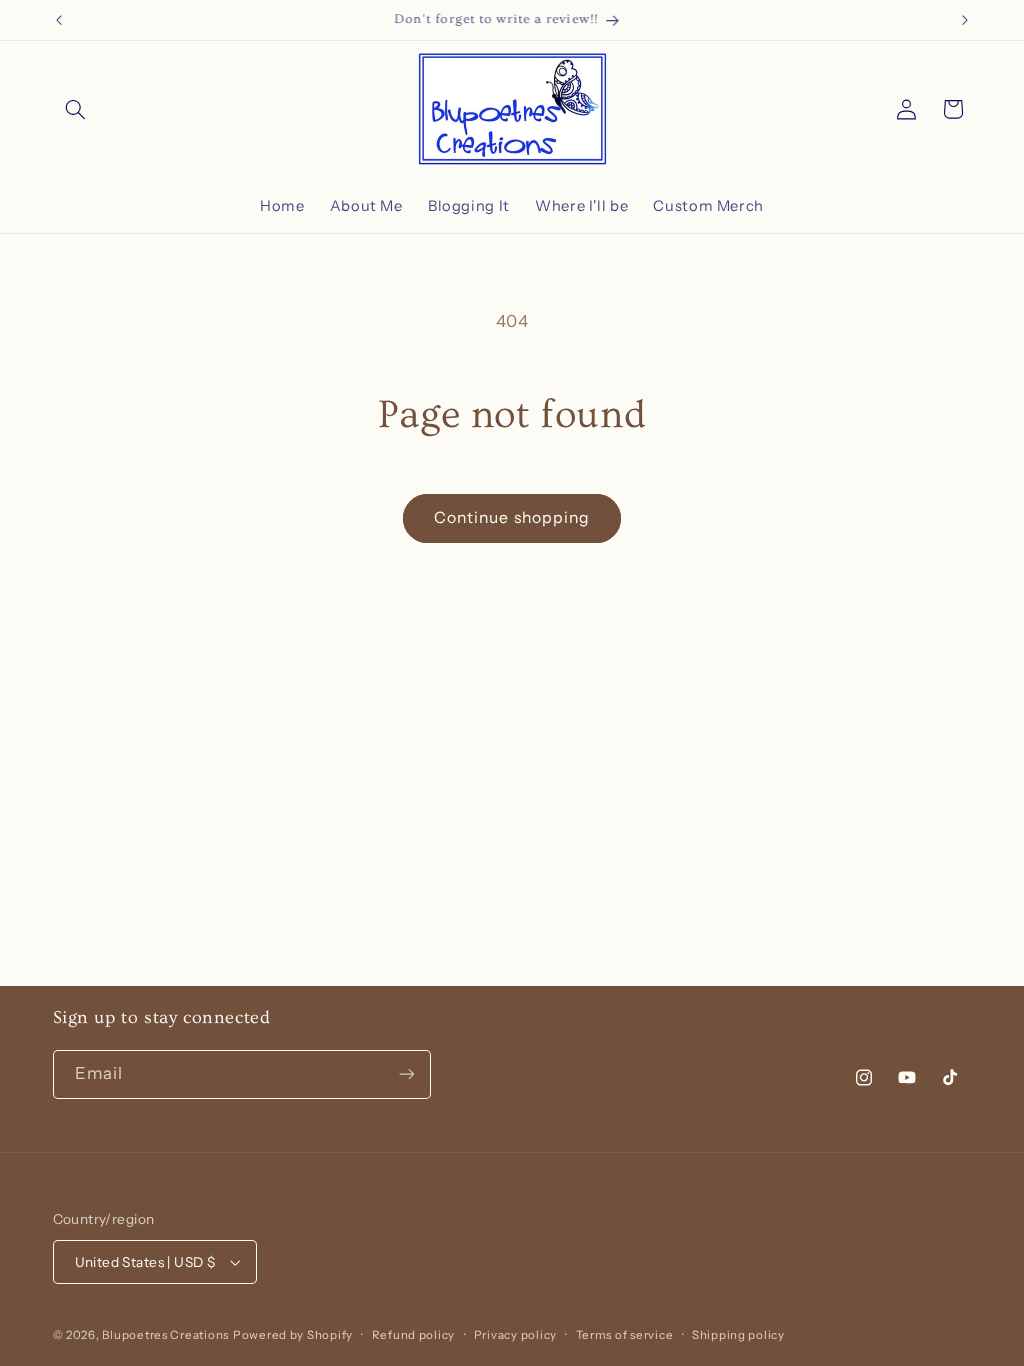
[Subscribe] (406, 1074)
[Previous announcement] (59, 20)
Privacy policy (515, 1335)
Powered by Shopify (293, 1335)
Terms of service (625, 1335)
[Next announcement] (965, 20)
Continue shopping (512, 517)
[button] (76, 109)
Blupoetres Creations (165, 1335)
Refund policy (414, 1335)
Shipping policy (738, 1335)
